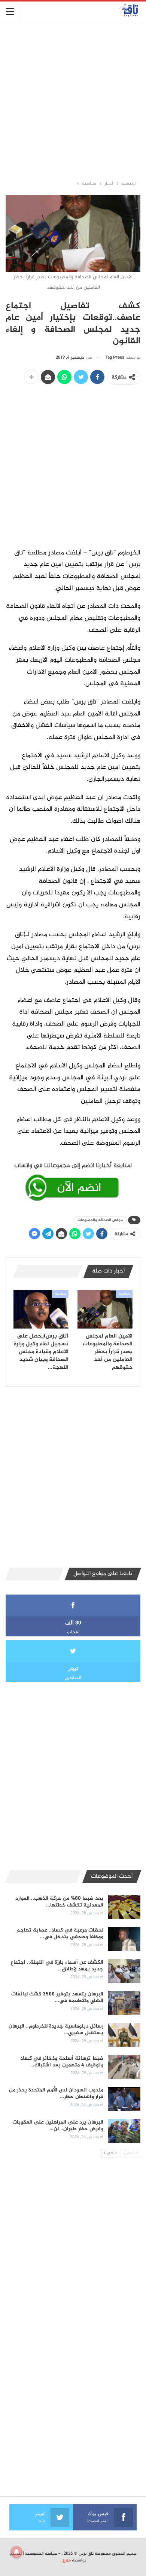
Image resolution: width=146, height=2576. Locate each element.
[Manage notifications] (16, 2552)
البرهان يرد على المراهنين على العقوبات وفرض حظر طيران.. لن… (58, 2126)
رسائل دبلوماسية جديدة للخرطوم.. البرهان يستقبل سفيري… (56, 2030)
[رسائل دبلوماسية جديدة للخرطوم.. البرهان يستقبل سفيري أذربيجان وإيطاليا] (124, 2035)
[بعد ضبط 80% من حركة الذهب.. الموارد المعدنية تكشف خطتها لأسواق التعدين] (124, 1907)
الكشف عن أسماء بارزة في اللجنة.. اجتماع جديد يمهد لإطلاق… (57, 1966)
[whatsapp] (73, 1180)
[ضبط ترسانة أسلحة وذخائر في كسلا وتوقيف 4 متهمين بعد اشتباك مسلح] (124, 2067)
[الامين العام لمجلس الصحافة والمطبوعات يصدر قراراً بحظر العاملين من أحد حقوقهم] (105, 1309)
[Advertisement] (73, 100)
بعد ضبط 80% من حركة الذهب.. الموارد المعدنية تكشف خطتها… (59, 1902)
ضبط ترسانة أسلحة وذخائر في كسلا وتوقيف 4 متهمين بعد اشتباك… (62, 2062)
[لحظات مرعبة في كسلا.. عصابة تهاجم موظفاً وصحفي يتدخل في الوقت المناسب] (124, 1939)
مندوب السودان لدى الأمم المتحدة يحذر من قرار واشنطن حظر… (56, 2093)
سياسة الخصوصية (41, 2554)
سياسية (124, 1294)
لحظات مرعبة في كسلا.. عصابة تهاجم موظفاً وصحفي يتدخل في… (60, 1934)
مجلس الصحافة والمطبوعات (100, 1220)
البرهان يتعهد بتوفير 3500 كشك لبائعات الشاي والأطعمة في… (57, 1997)
